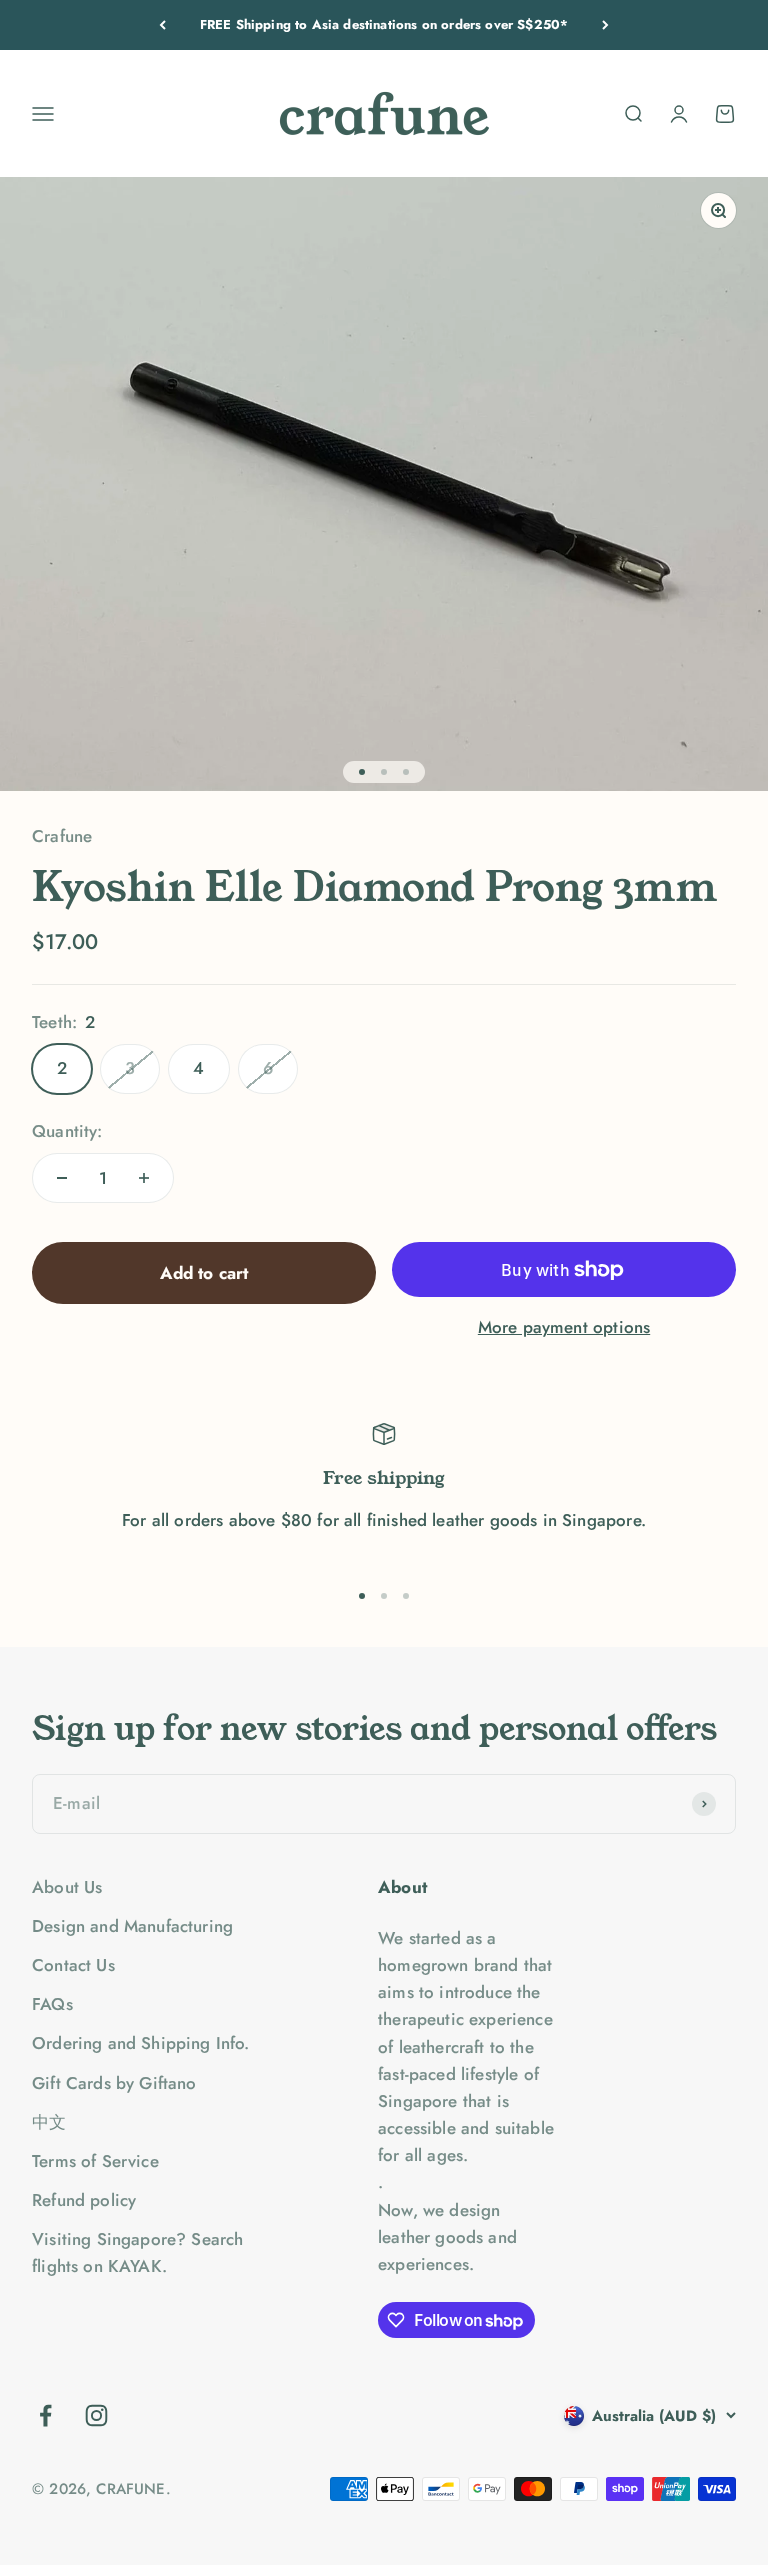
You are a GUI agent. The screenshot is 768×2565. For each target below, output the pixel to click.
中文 (49, 2122)
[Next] (605, 25)
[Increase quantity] (144, 1178)
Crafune (62, 836)
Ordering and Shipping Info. (141, 2043)
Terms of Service (95, 2161)
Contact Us (73, 1965)
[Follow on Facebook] (45, 2415)
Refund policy (84, 2200)
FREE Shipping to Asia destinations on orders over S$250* (384, 21)
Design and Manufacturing (132, 1926)
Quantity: (67, 1131)
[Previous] (162, 25)
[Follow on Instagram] (96, 2415)
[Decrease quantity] (62, 1178)
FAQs (52, 2004)
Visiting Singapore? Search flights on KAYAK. (137, 2252)
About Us (67, 1887)
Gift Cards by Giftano (114, 2083)
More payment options (564, 1327)
